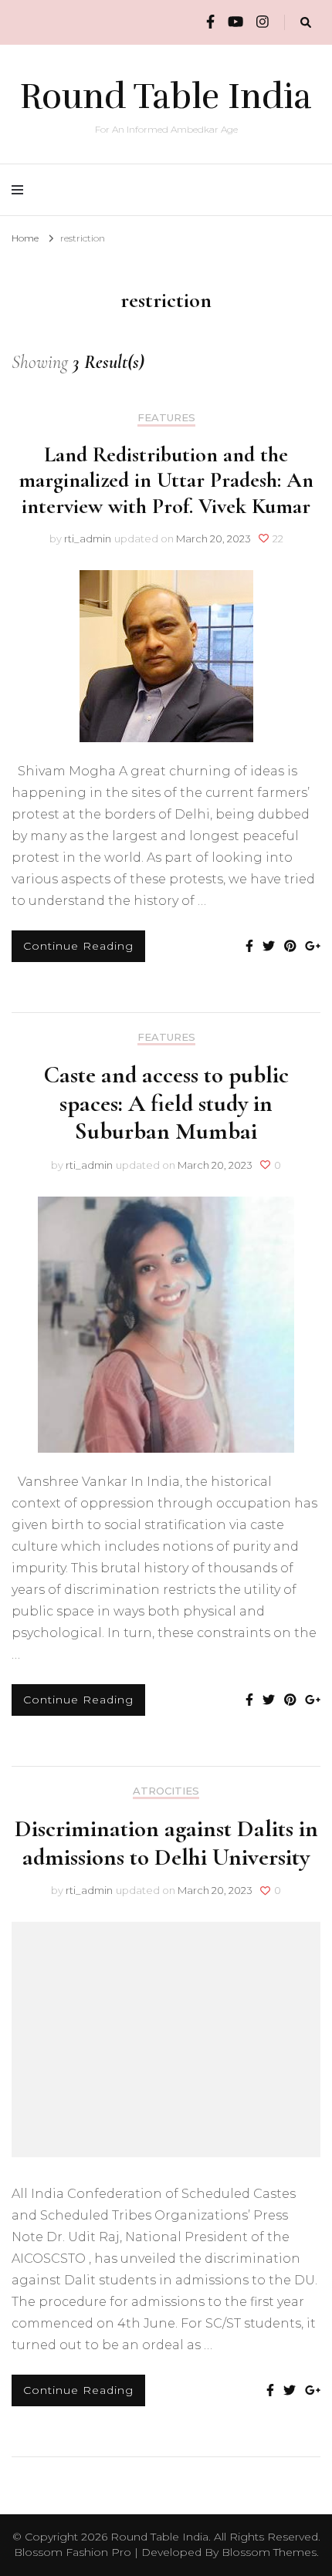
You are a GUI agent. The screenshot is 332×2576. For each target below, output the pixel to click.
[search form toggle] (306, 23)
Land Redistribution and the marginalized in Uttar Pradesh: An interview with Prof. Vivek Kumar (166, 480)
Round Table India (166, 96)
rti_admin (88, 538)
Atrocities (166, 1791)
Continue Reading (78, 946)
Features (166, 418)
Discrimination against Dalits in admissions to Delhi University (166, 1842)
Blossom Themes (269, 2552)
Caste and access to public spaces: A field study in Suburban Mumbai (166, 1103)
